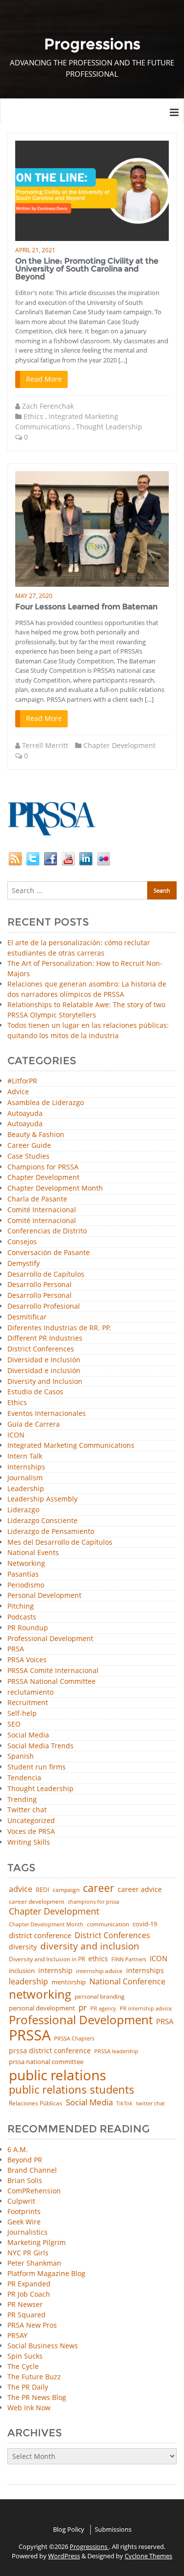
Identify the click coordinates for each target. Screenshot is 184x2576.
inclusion (22, 1971)
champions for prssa (93, 1902)
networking (40, 1994)
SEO (14, 1724)
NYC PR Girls (28, 2253)
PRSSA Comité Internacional (53, 1671)
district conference (40, 1935)
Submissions (113, 2529)
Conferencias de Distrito (47, 1231)
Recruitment (28, 1703)
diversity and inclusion (90, 1946)
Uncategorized (31, 1821)
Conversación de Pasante (49, 1253)
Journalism (25, 1478)
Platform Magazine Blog (46, 2273)
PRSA (16, 1649)
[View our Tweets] (33, 858)
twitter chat (150, 2104)
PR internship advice (146, 2009)
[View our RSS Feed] (15, 858)
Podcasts (22, 1617)
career (99, 1888)
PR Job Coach (29, 2294)
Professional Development (50, 1639)
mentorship (69, 1982)
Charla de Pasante (37, 1199)
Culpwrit (21, 2201)
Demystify (24, 1264)
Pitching (21, 1606)
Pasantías (23, 1574)
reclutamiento (30, 1692)
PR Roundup (28, 1628)
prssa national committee (46, 2062)
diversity (23, 1947)
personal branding (100, 1997)
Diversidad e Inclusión (44, 1360)
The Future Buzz (34, 2377)
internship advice (99, 1971)
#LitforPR (22, 1081)
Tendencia (24, 1778)
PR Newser (25, 2304)
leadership (28, 1982)
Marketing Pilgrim (37, 2242)
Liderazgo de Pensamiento (51, 1532)
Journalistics (27, 2232)
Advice (18, 1092)
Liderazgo (23, 1510)
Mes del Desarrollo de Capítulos (60, 1543)
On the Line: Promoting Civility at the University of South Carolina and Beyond (87, 269)
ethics (98, 1959)
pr (83, 2007)
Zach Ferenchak (48, 406)
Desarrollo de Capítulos (46, 1274)
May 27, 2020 (34, 596)
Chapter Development (119, 745)
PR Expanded (29, 2284)
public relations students (72, 2090)
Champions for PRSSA (43, 1167)
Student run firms (37, 1767)
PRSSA (30, 2035)
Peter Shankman (34, 2263)
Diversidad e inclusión (44, 1371)
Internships (26, 1467)
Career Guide (29, 1146)
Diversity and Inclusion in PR (47, 1959)
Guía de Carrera (34, 1424)
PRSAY (17, 2335)
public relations (57, 2075)
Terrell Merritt (45, 745)
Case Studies (28, 1156)
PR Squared (26, 2315)
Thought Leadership (109, 427)
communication (108, 1924)
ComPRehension (34, 2191)
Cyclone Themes (148, 2556)
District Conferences (41, 1349)
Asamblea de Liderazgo (46, 1103)
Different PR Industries (45, 1338)
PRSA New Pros (32, 2325)
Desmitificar (27, 1317)
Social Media (28, 1735)
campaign (66, 1890)
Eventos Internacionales (47, 1414)
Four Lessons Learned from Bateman (86, 607)
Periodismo (26, 1585)
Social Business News (43, 2346)
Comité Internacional (42, 1210)
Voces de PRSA (31, 1832)
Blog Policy (69, 2529)
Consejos (22, 1242)
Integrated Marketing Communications (71, 1446)
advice (21, 1889)
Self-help (22, 1714)
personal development (42, 2008)
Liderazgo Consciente (42, 1521)
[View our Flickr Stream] (104, 858)
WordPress (64, 2556)
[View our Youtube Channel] (68, 858)
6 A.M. (18, 2149)
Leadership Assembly (42, 1499)
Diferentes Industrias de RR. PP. (59, 1328)
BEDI (42, 1890)
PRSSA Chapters (74, 2039)
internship (55, 1971)
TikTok (124, 2103)
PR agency (103, 2009)
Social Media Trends (40, 1746)
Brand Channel (32, 2170)
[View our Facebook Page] (51, 858)
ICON (16, 1435)
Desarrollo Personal (39, 1285)
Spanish (21, 1756)
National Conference (127, 1981)
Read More (44, 379)
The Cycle (23, 2366)
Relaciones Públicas (36, 2103)
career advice (140, 1889)
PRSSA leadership (116, 2051)
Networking (26, 1564)
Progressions (89, 2546)
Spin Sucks (25, 2356)
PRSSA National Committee (52, 1682)
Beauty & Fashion (36, 1135)
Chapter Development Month (55, 1188)
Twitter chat (27, 1810)
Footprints (24, 2211)
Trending (22, 1800)
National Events (33, 1553)
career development (37, 1902)
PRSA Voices (27, 1660)
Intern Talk (25, 1456)
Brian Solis (25, 2180)
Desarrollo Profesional (44, 1306)
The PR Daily (28, 2387)
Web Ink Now (29, 2408)
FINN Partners (129, 1959)
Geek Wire (24, 2222)
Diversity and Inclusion (45, 1382)
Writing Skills (29, 1842)
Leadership (26, 1489)
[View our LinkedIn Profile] (86, 858)
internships (145, 1971)
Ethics (33, 416)
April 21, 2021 (35, 250)
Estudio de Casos (35, 1392)
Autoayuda (25, 1114)
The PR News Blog (37, 2397)
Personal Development (44, 1596)
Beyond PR (25, 2160)
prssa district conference (50, 2051)
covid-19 (145, 1925)
